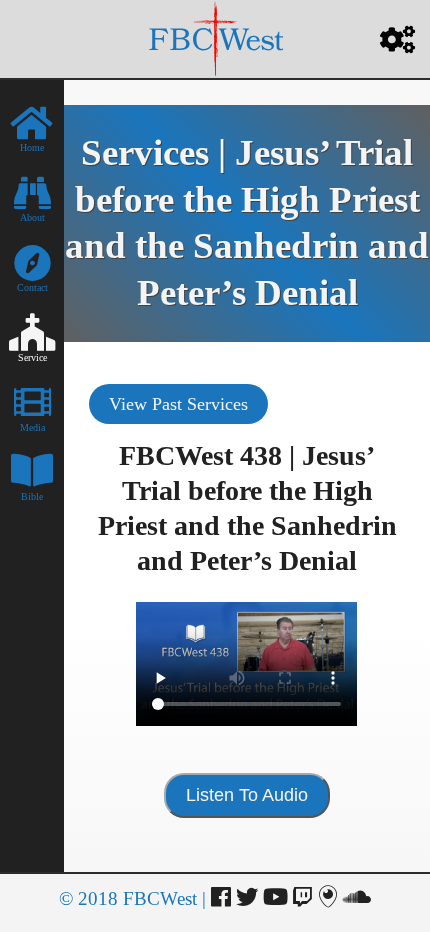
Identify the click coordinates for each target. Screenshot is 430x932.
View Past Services (178, 404)
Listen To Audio (247, 795)
